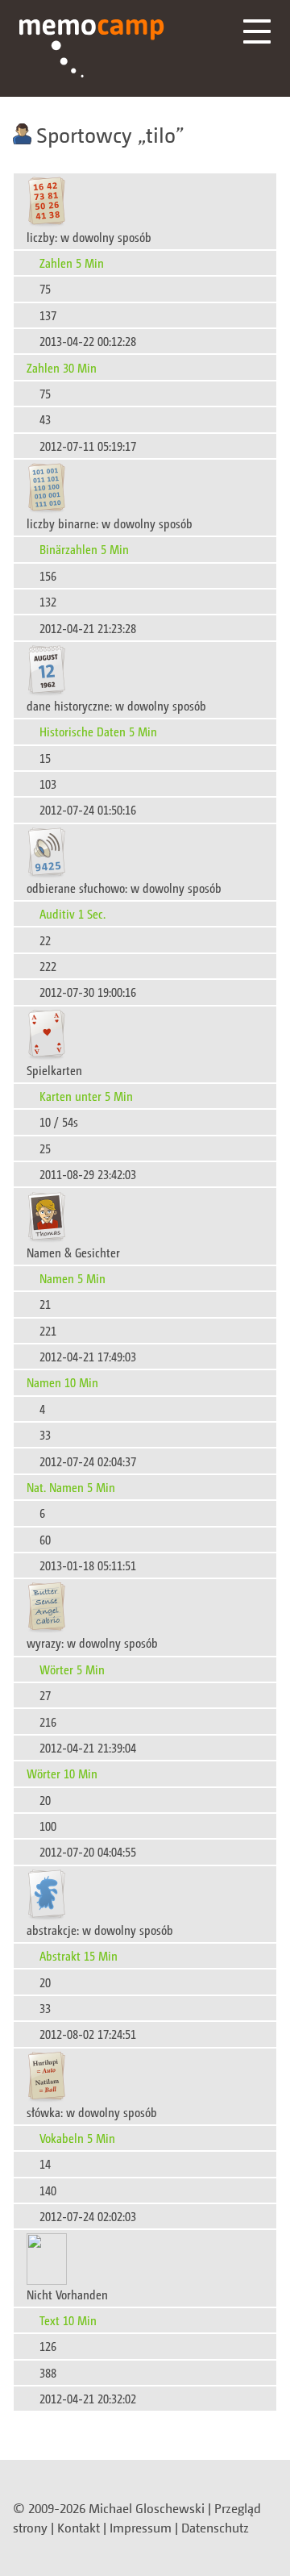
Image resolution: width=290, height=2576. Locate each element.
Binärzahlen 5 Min (84, 549)
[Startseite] (92, 48)
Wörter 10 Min (62, 1773)
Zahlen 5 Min (72, 263)
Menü (257, 31)
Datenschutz (215, 2528)
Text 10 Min (68, 2320)
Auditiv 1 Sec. (72, 913)
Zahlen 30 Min (62, 367)
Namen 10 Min (62, 1382)
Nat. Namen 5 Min (71, 1487)
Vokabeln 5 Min (77, 2138)
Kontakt (79, 2528)
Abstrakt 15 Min (79, 1955)
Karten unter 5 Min (86, 1096)
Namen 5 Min (72, 1278)
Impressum (141, 2528)
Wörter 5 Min (72, 1669)
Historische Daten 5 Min (98, 731)
